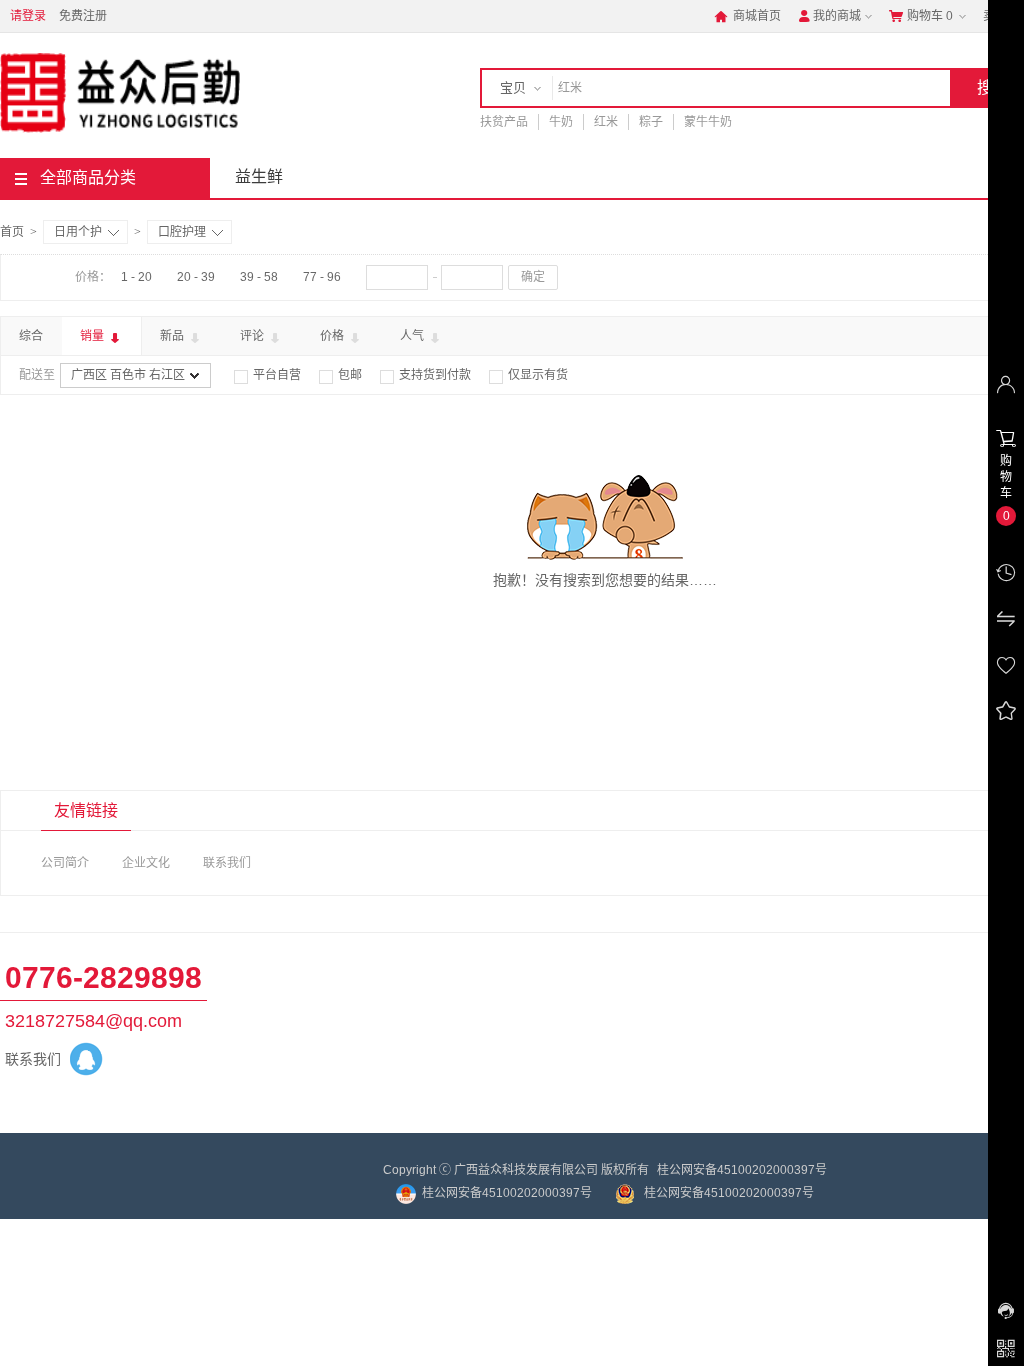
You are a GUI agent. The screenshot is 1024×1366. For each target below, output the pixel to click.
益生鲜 (259, 176)
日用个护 (78, 232)
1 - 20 (136, 277)
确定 (533, 277)
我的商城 (829, 16)
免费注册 (83, 16)
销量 (93, 336)
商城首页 (747, 16)
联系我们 (227, 863)
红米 (606, 122)
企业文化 (146, 863)
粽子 (651, 122)
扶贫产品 (504, 122)
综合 (31, 336)
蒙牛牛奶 (708, 122)
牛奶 (561, 122)
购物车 (921, 16)
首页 (12, 232)
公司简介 (65, 863)
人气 (413, 336)
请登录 (28, 16)
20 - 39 (196, 277)
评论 (253, 336)
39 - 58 (259, 277)
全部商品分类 (88, 177)
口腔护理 (182, 232)
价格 (333, 336)
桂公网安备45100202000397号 (742, 1170)
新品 (173, 336)
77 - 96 (322, 277)
